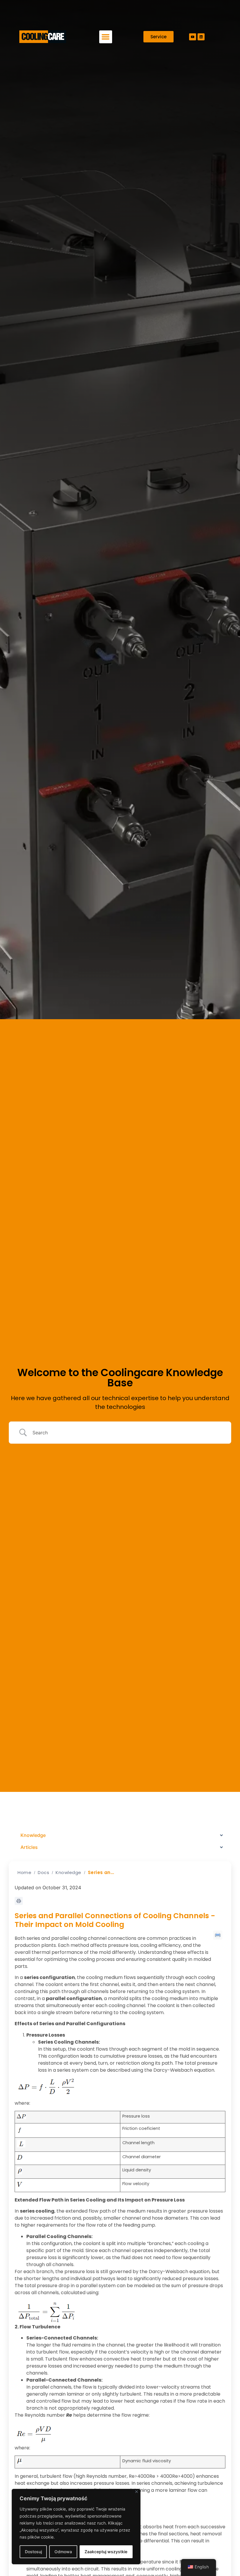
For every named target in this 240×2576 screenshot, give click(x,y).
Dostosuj (33, 2552)
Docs (43, 1872)
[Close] (137, 2492)
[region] (76, 2527)
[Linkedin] (201, 37)
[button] (106, 37)
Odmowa (63, 2552)
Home (24, 1872)
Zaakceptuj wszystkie (106, 2552)
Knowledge (68, 1872)
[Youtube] (193, 37)
